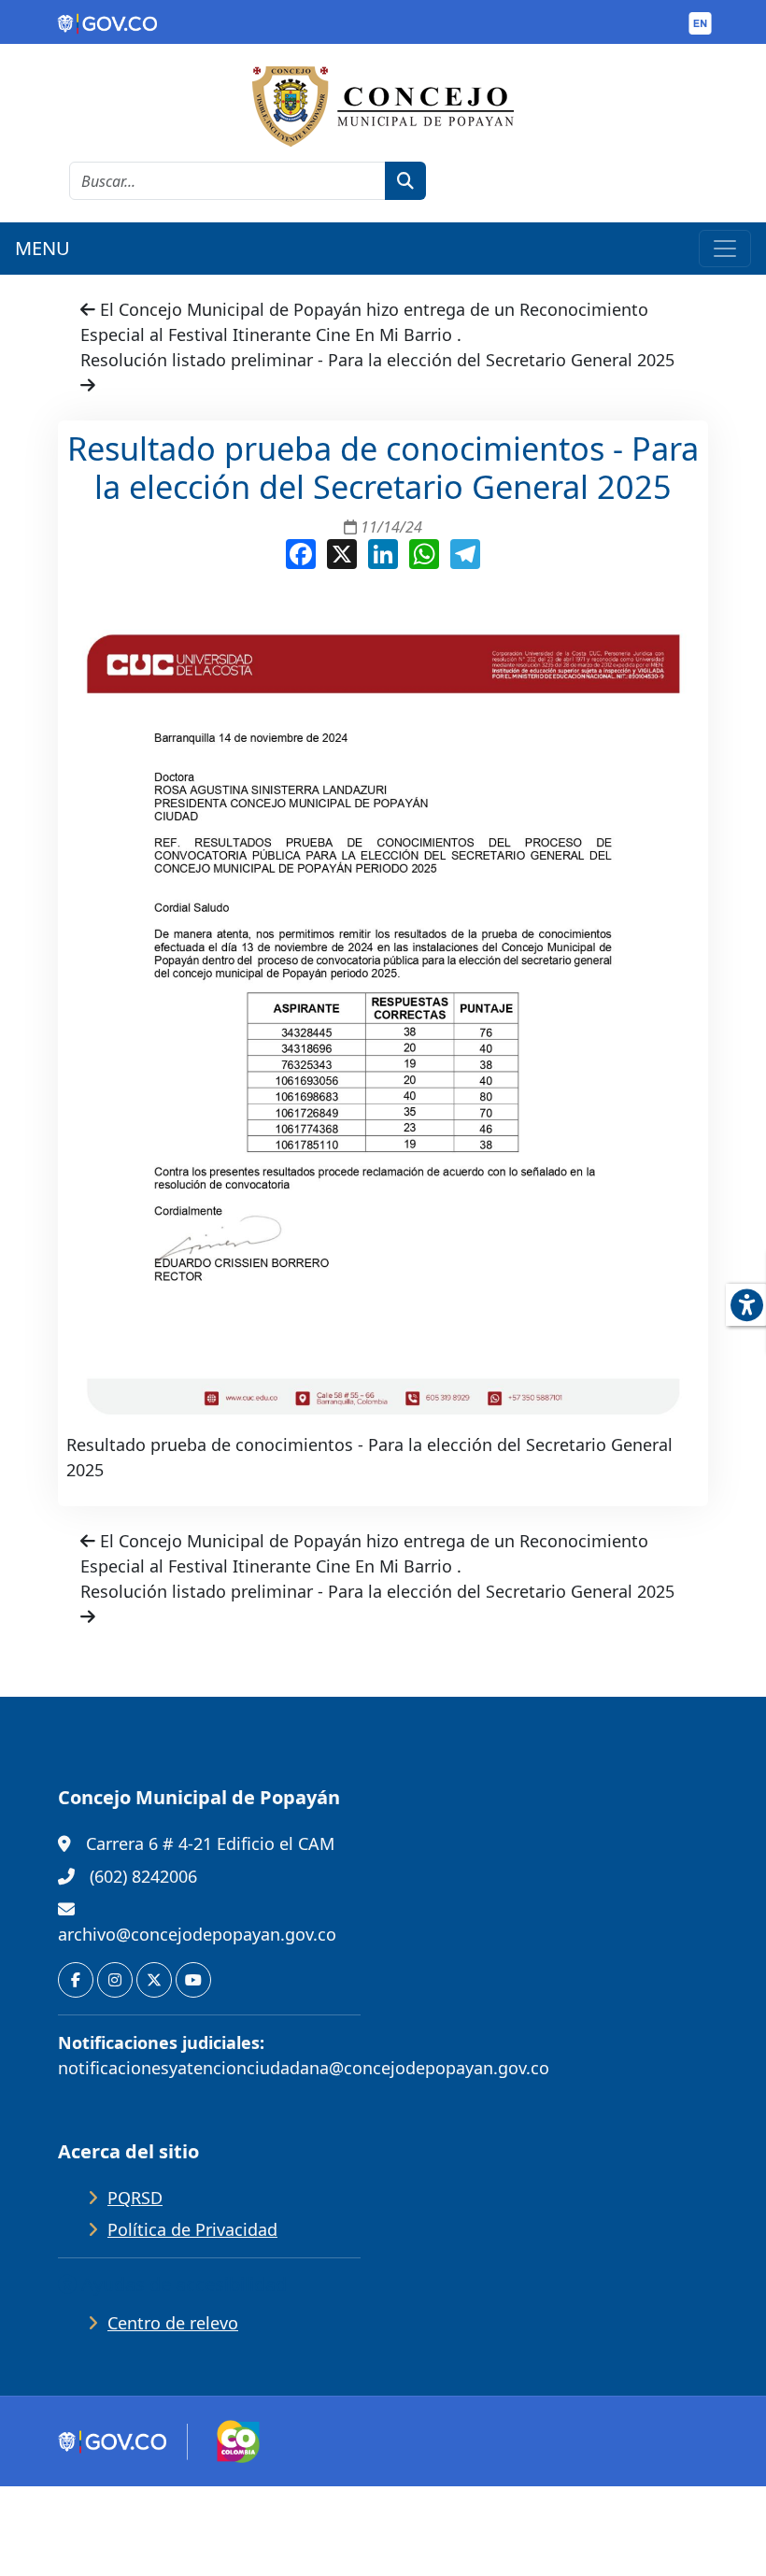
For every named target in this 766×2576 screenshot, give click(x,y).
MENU (43, 248)
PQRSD (135, 2198)
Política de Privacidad (192, 2229)
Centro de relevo (173, 2323)
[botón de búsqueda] (405, 181)
